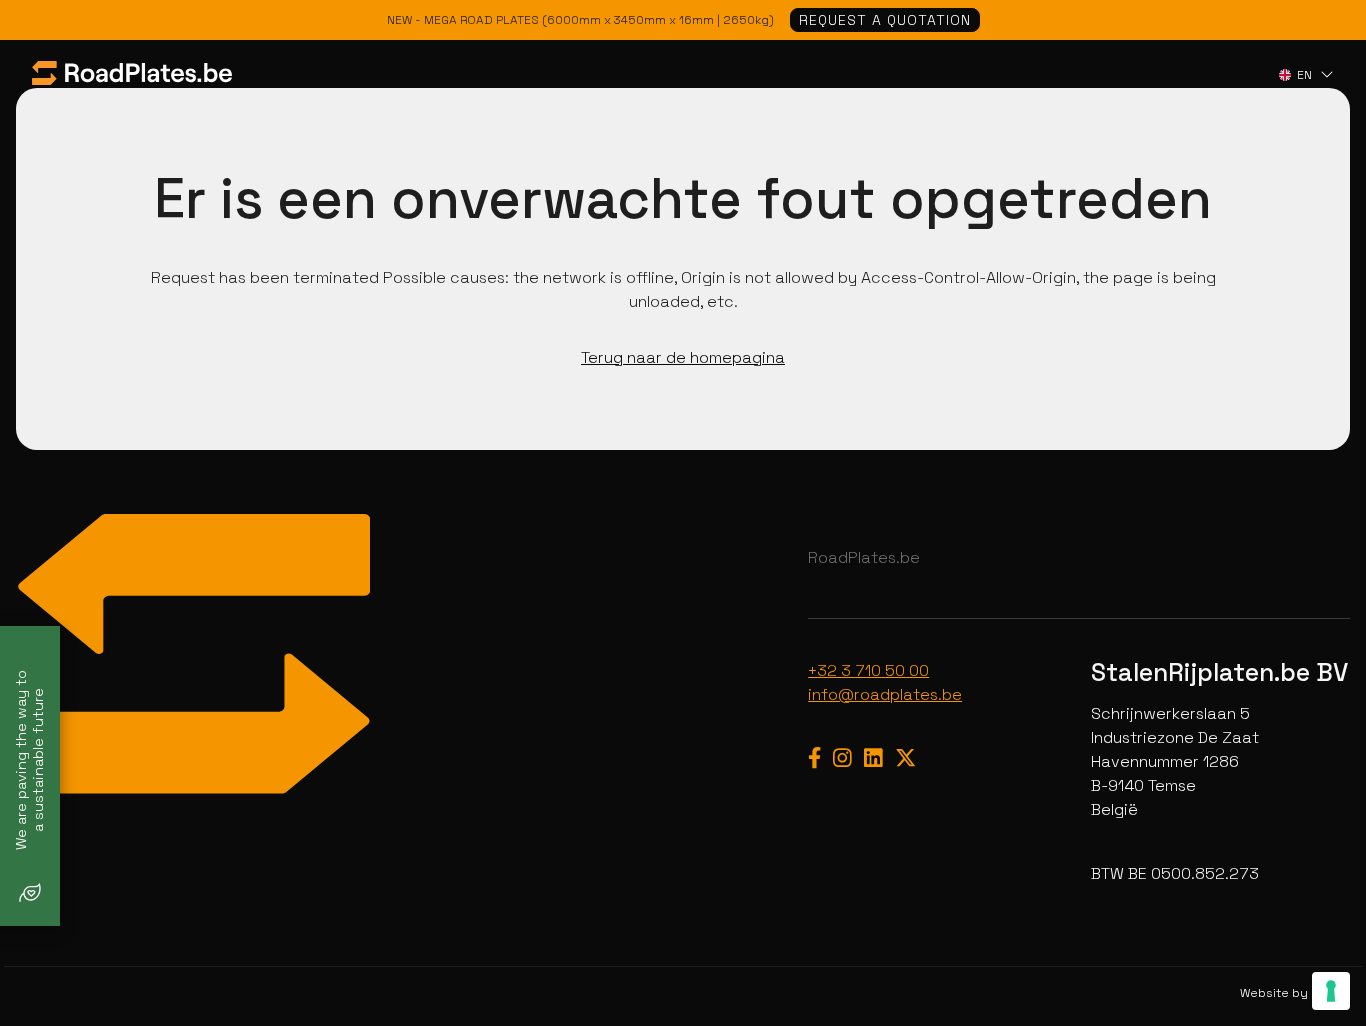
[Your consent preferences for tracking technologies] (1331, 991)
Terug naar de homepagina (683, 357)
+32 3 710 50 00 (868, 670)
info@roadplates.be (885, 694)
